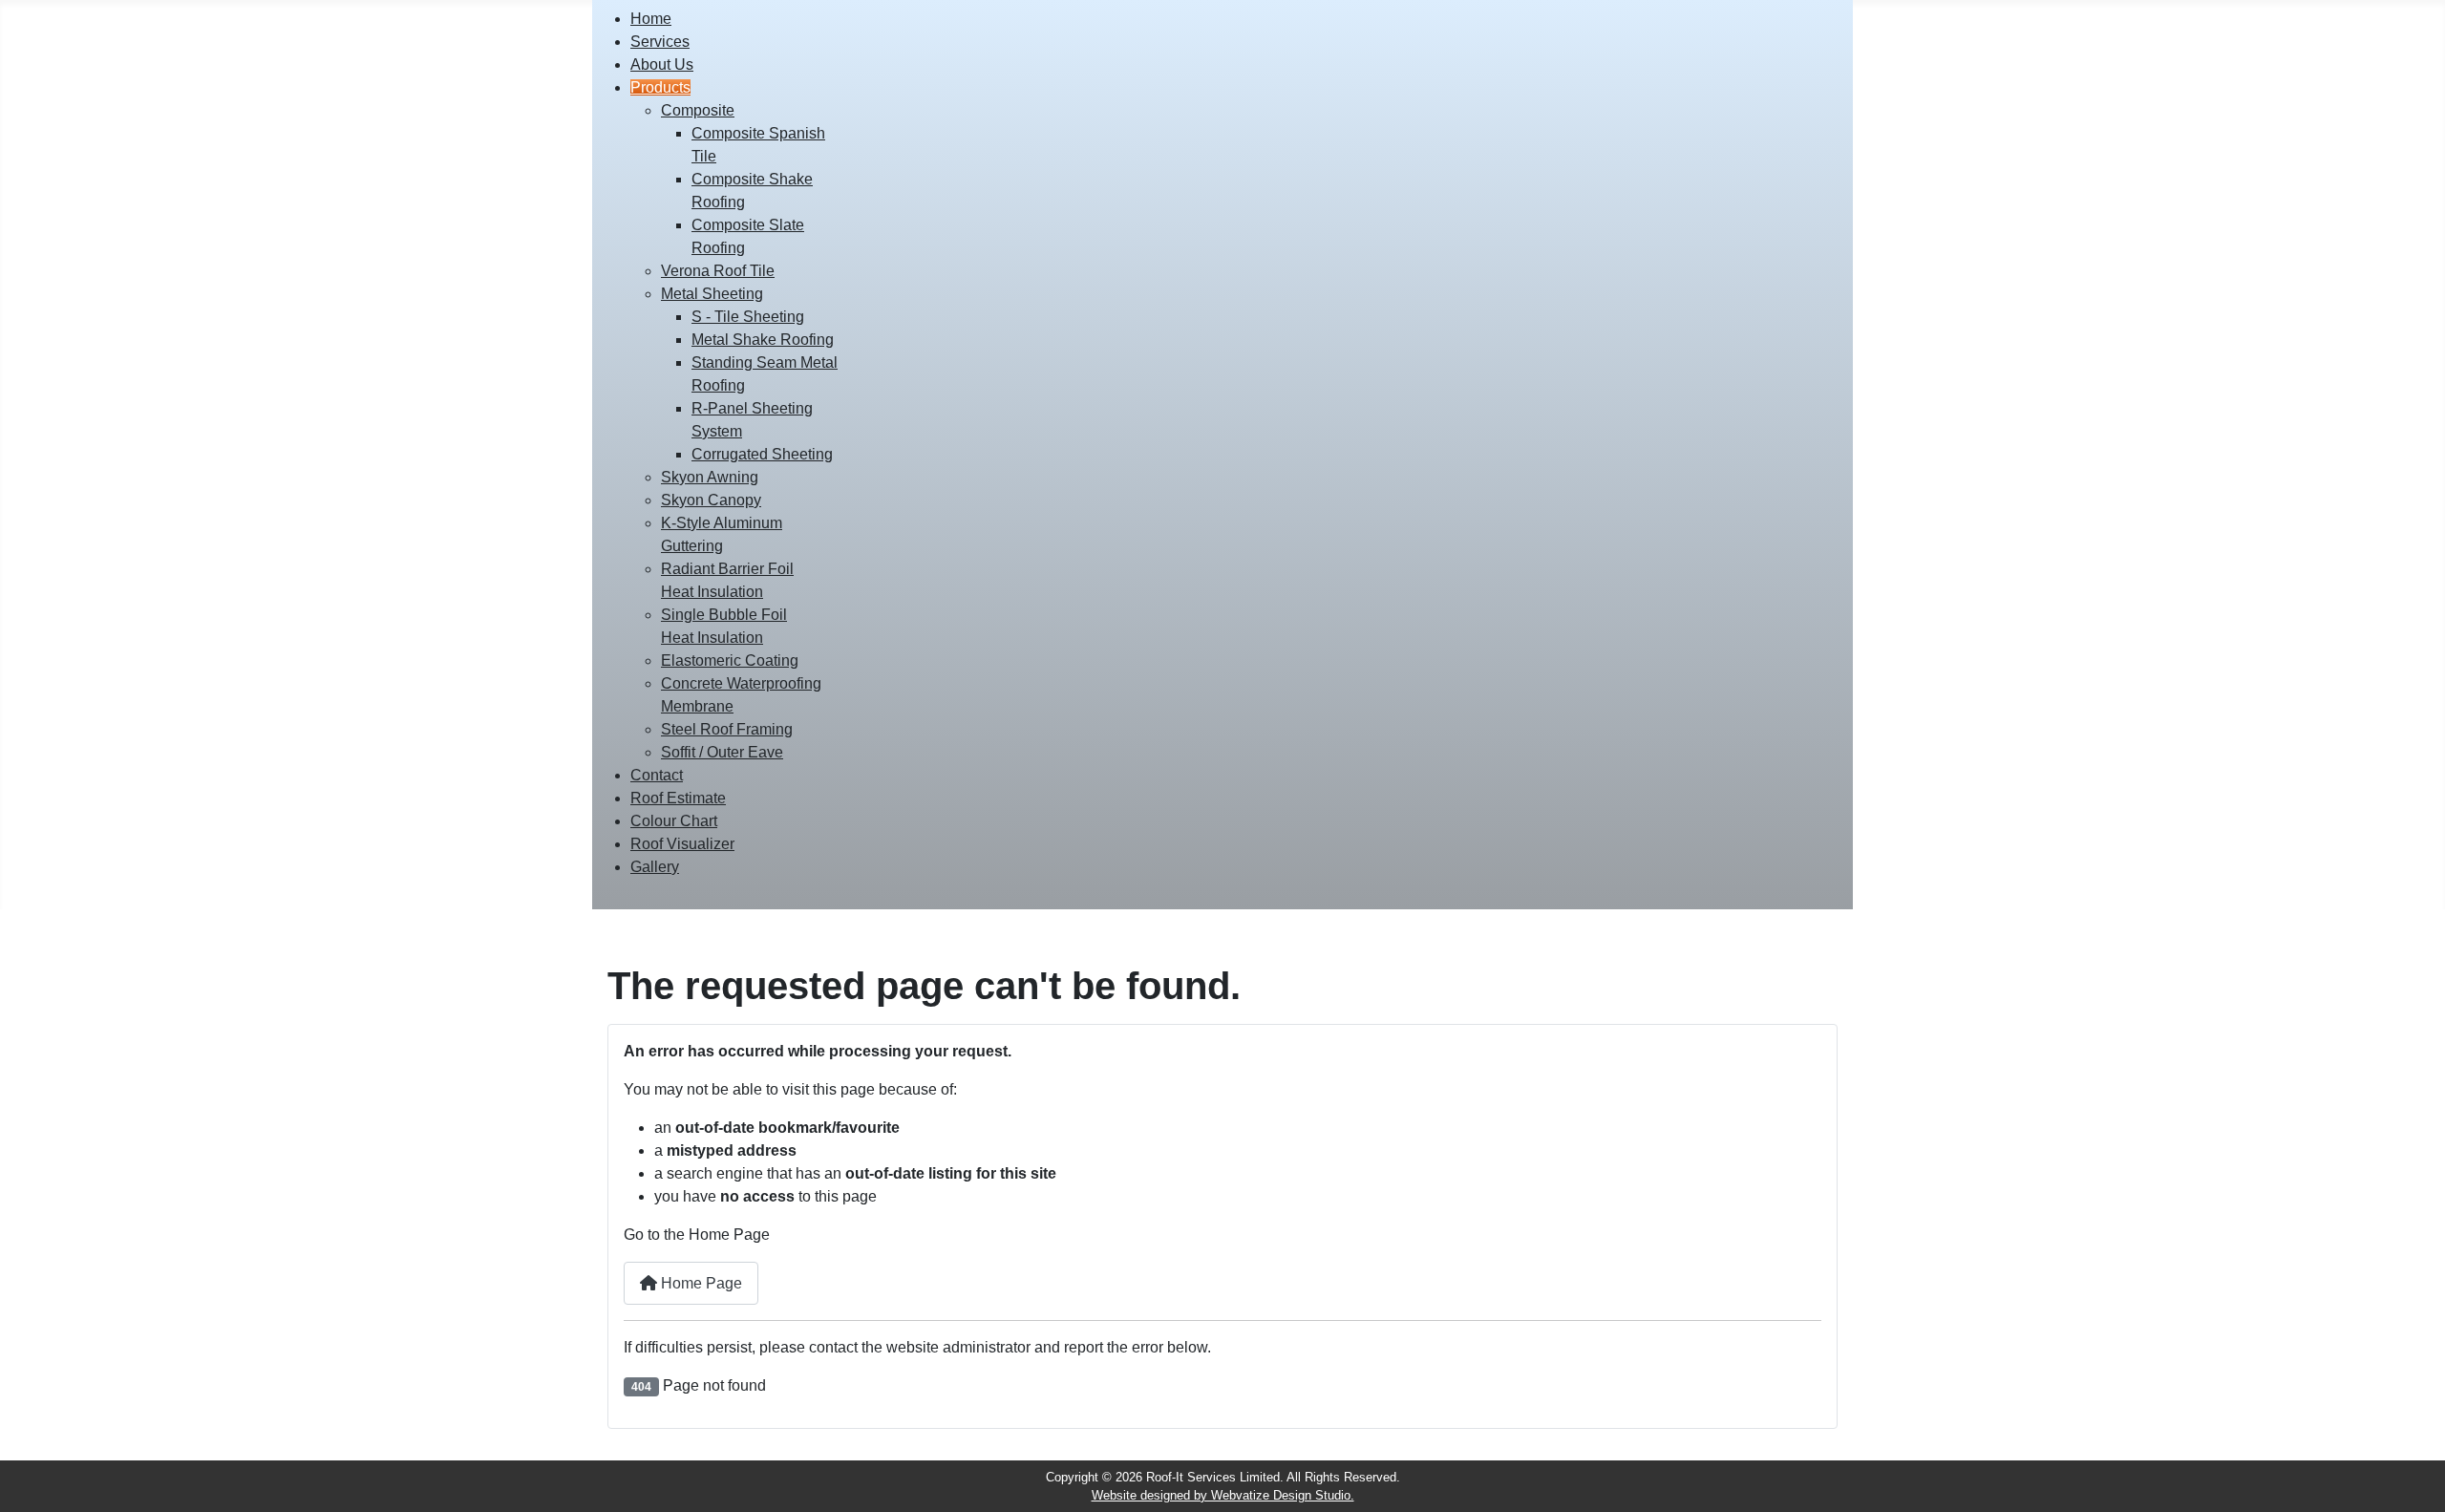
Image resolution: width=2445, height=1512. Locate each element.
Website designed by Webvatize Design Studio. (1223, 1495)
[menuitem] (651, 19)
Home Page (700, 1283)
